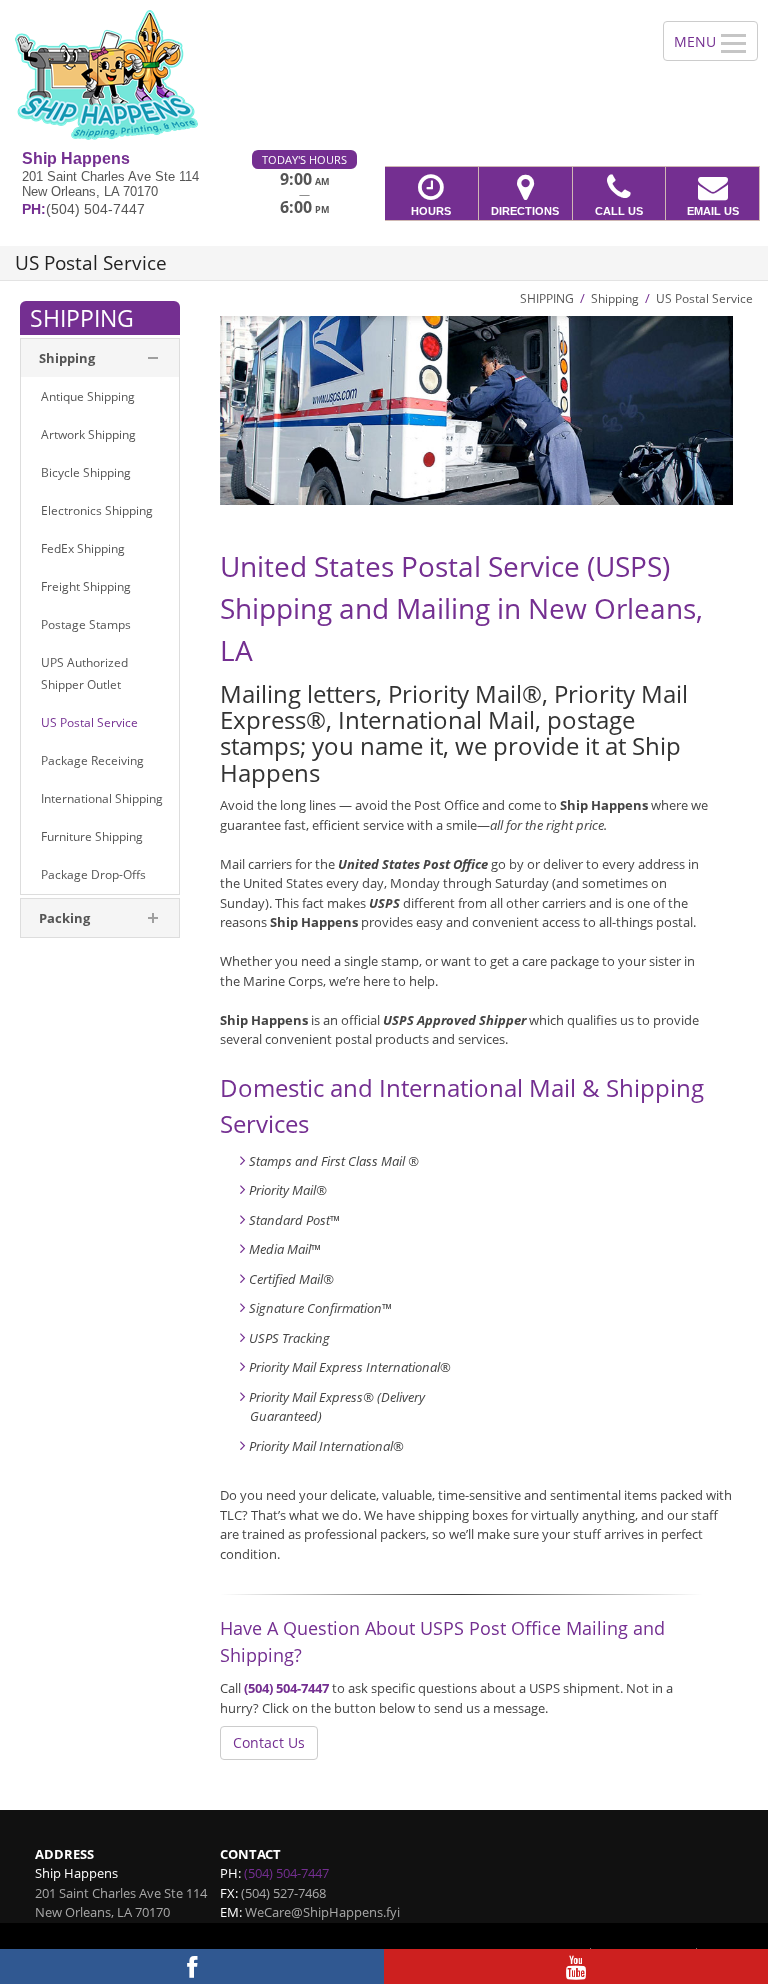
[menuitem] (100, 397)
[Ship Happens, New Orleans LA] (384, 75)
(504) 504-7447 (286, 1688)
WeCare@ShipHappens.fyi (322, 1912)
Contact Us (269, 1742)
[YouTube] (576, 1966)
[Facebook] (192, 1966)
